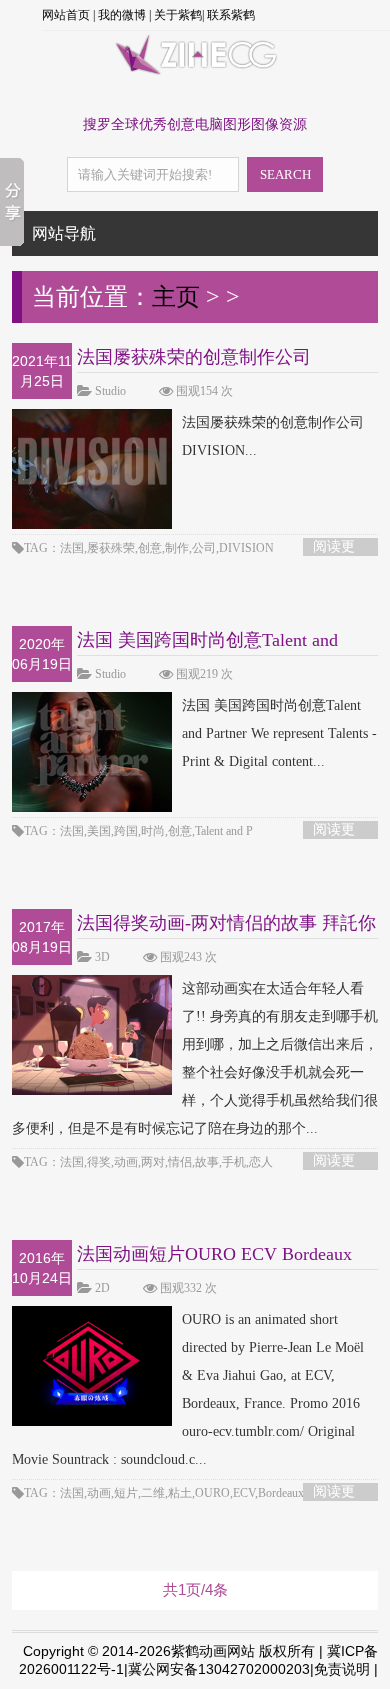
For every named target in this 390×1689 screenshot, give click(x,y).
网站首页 (66, 15)
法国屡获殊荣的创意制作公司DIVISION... (273, 436)
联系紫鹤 (231, 15)
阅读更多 (334, 547)
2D (102, 1288)
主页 (176, 297)
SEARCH (285, 174)
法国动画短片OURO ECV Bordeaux (214, 1254)
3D (102, 957)
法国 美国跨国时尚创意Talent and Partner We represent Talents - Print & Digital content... (279, 733)
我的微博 (122, 15)
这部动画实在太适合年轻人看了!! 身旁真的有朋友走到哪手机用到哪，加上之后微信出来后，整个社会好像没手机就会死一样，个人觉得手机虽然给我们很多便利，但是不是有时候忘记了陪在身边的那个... (195, 1058)
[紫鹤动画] (194, 73)
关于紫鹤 (178, 15)
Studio (110, 391)
